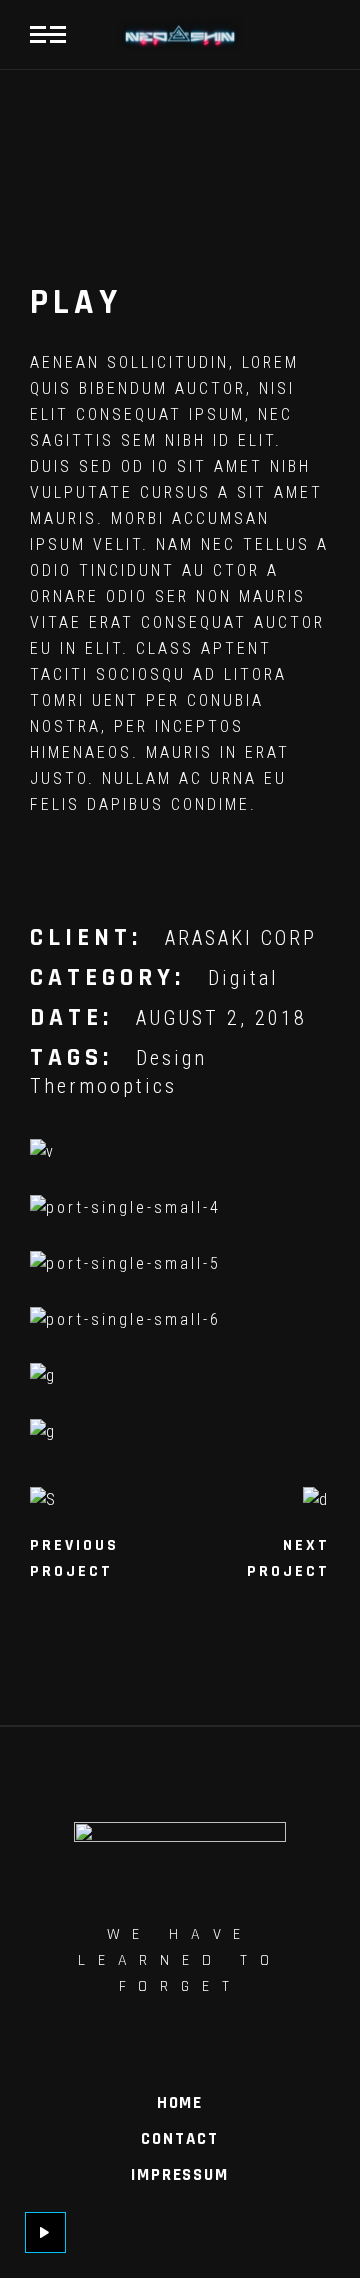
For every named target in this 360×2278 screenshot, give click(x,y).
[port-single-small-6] (180, 1320)
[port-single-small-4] (180, 1208)
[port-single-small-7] (180, 1376)
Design (171, 1058)
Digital (243, 978)
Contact (179, 2139)
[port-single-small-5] (180, 1264)
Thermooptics (103, 1086)
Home (180, 2103)
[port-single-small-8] (180, 1432)
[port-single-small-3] (180, 1152)
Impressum (180, 2175)
